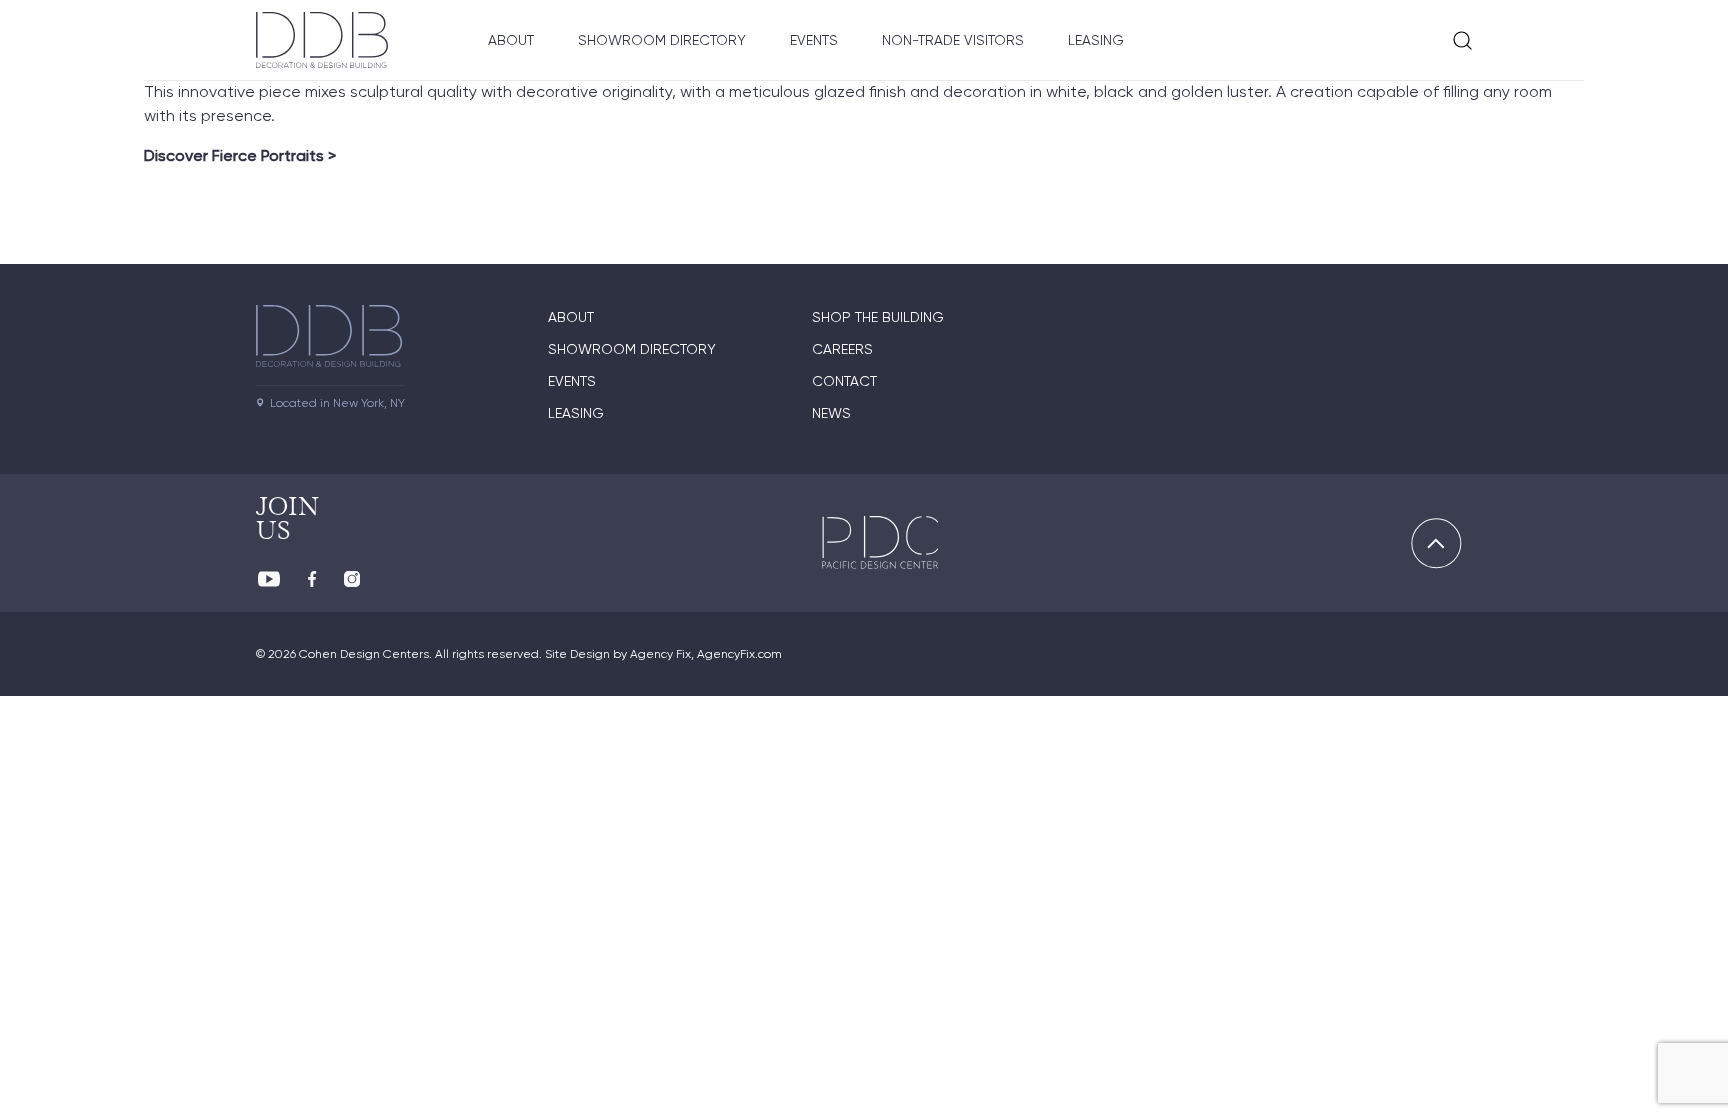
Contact (844, 381)
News (831, 413)
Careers (842, 349)
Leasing (1096, 40)
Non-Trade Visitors (953, 40)
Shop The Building (878, 317)
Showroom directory (632, 349)
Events (814, 40)
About (511, 40)
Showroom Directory (662, 40)
